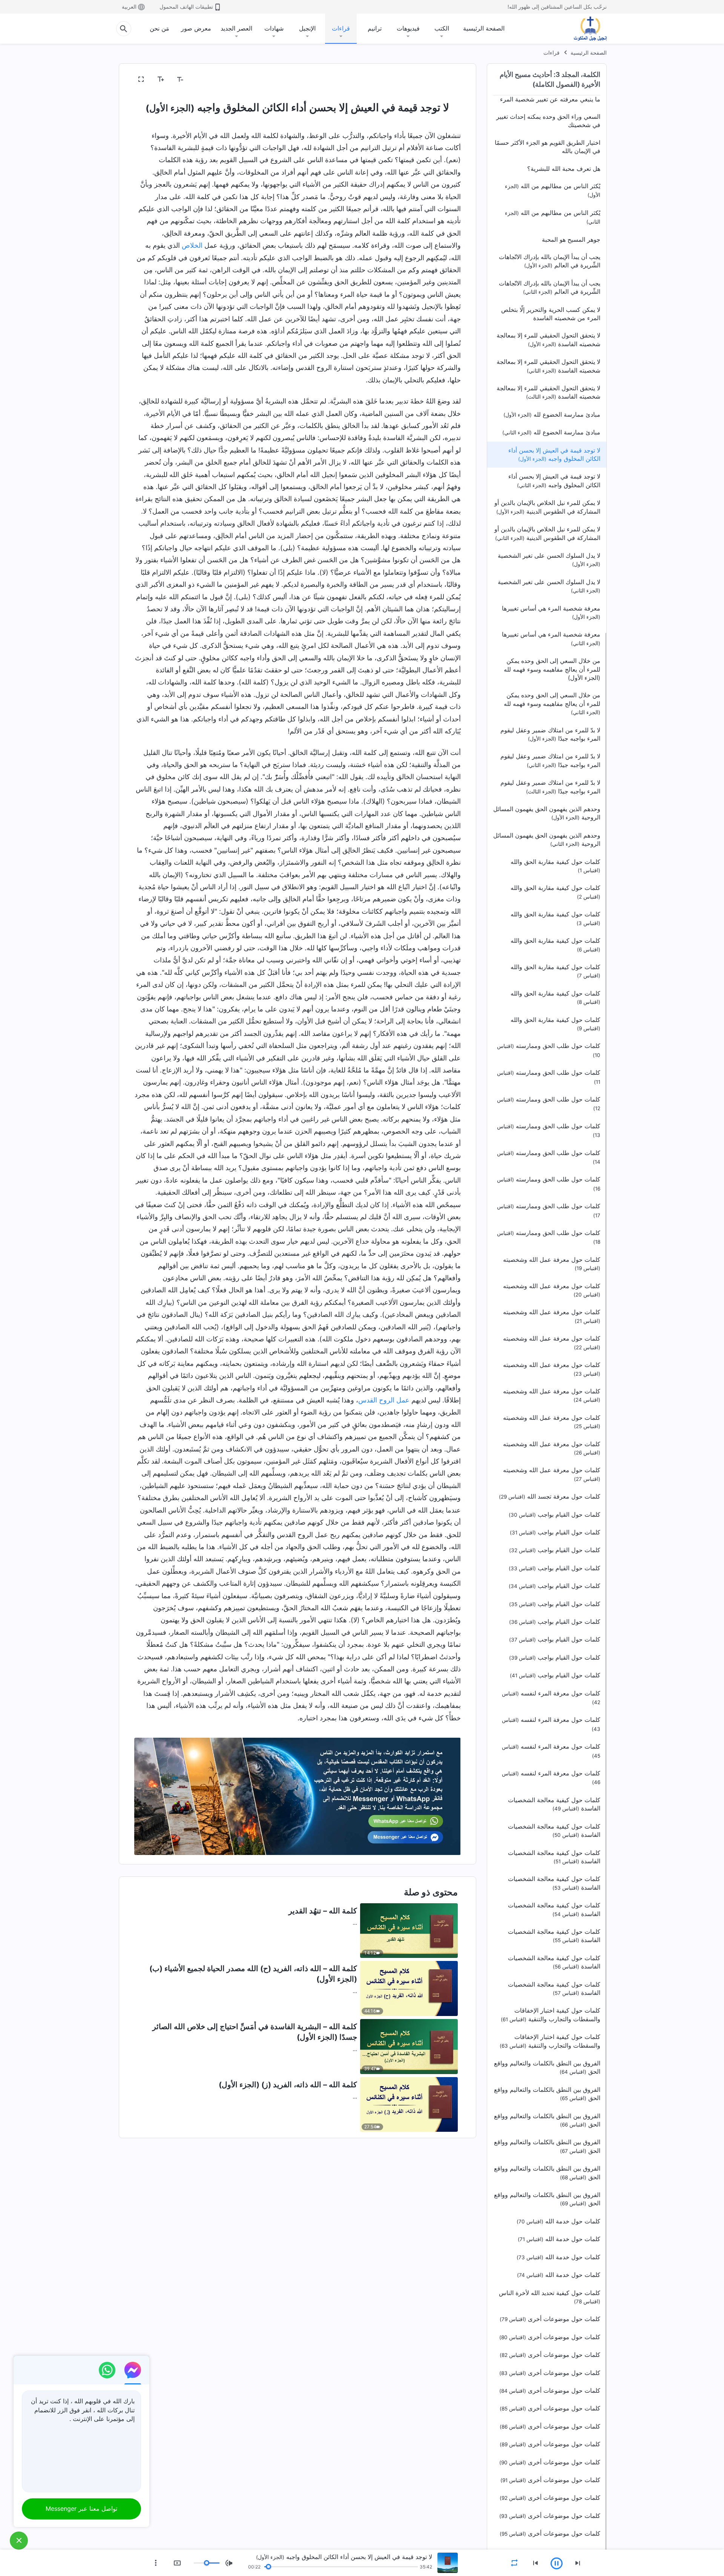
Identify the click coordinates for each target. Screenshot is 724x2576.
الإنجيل (307, 28)
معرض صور (196, 28)
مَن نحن (160, 28)
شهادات (274, 28)
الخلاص (192, 245)
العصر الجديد (236, 28)
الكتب (442, 28)
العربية (129, 7)
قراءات (341, 28)
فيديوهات (408, 28)
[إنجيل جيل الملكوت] (585, 29)
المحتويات (444, 80)
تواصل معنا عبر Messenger (81, 2508)
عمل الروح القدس (384, 1400)
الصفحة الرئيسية (484, 28)
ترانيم (375, 28)
